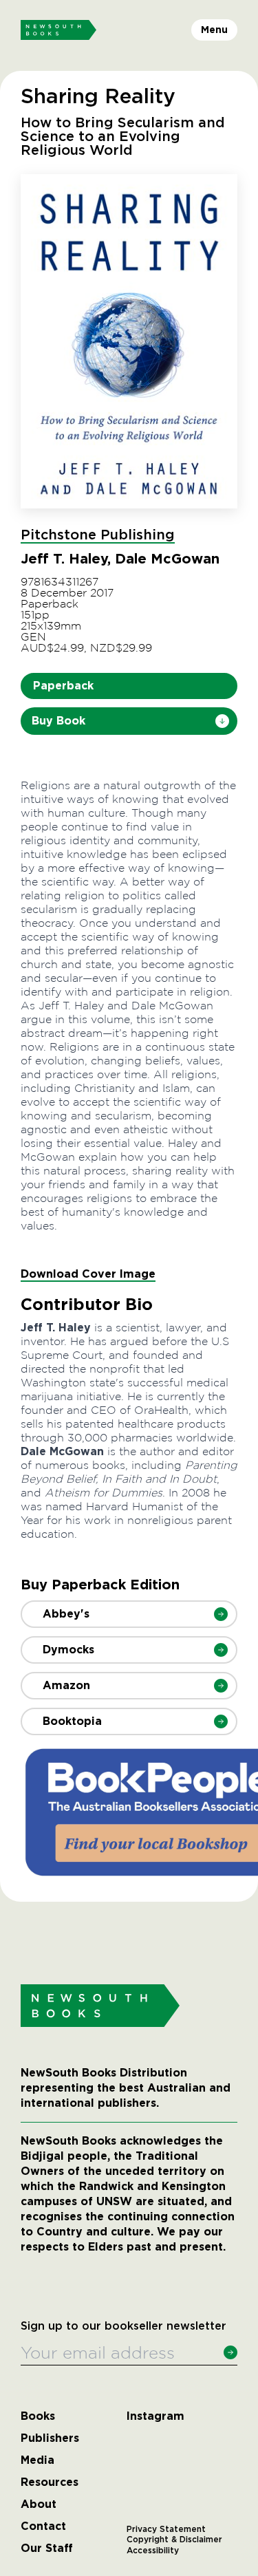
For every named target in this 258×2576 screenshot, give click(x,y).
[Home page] (58, 30)
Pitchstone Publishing (98, 535)
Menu (214, 30)
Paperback (63, 686)
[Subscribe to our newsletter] (230, 2352)
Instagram (155, 2416)
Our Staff (47, 2548)
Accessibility (153, 2551)
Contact (43, 2526)
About (39, 2504)
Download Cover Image (88, 1274)
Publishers (50, 2438)
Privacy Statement (166, 2529)
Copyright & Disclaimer (174, 2540)
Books (38, 2416)
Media (37, 2460)
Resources (50, 2482)
